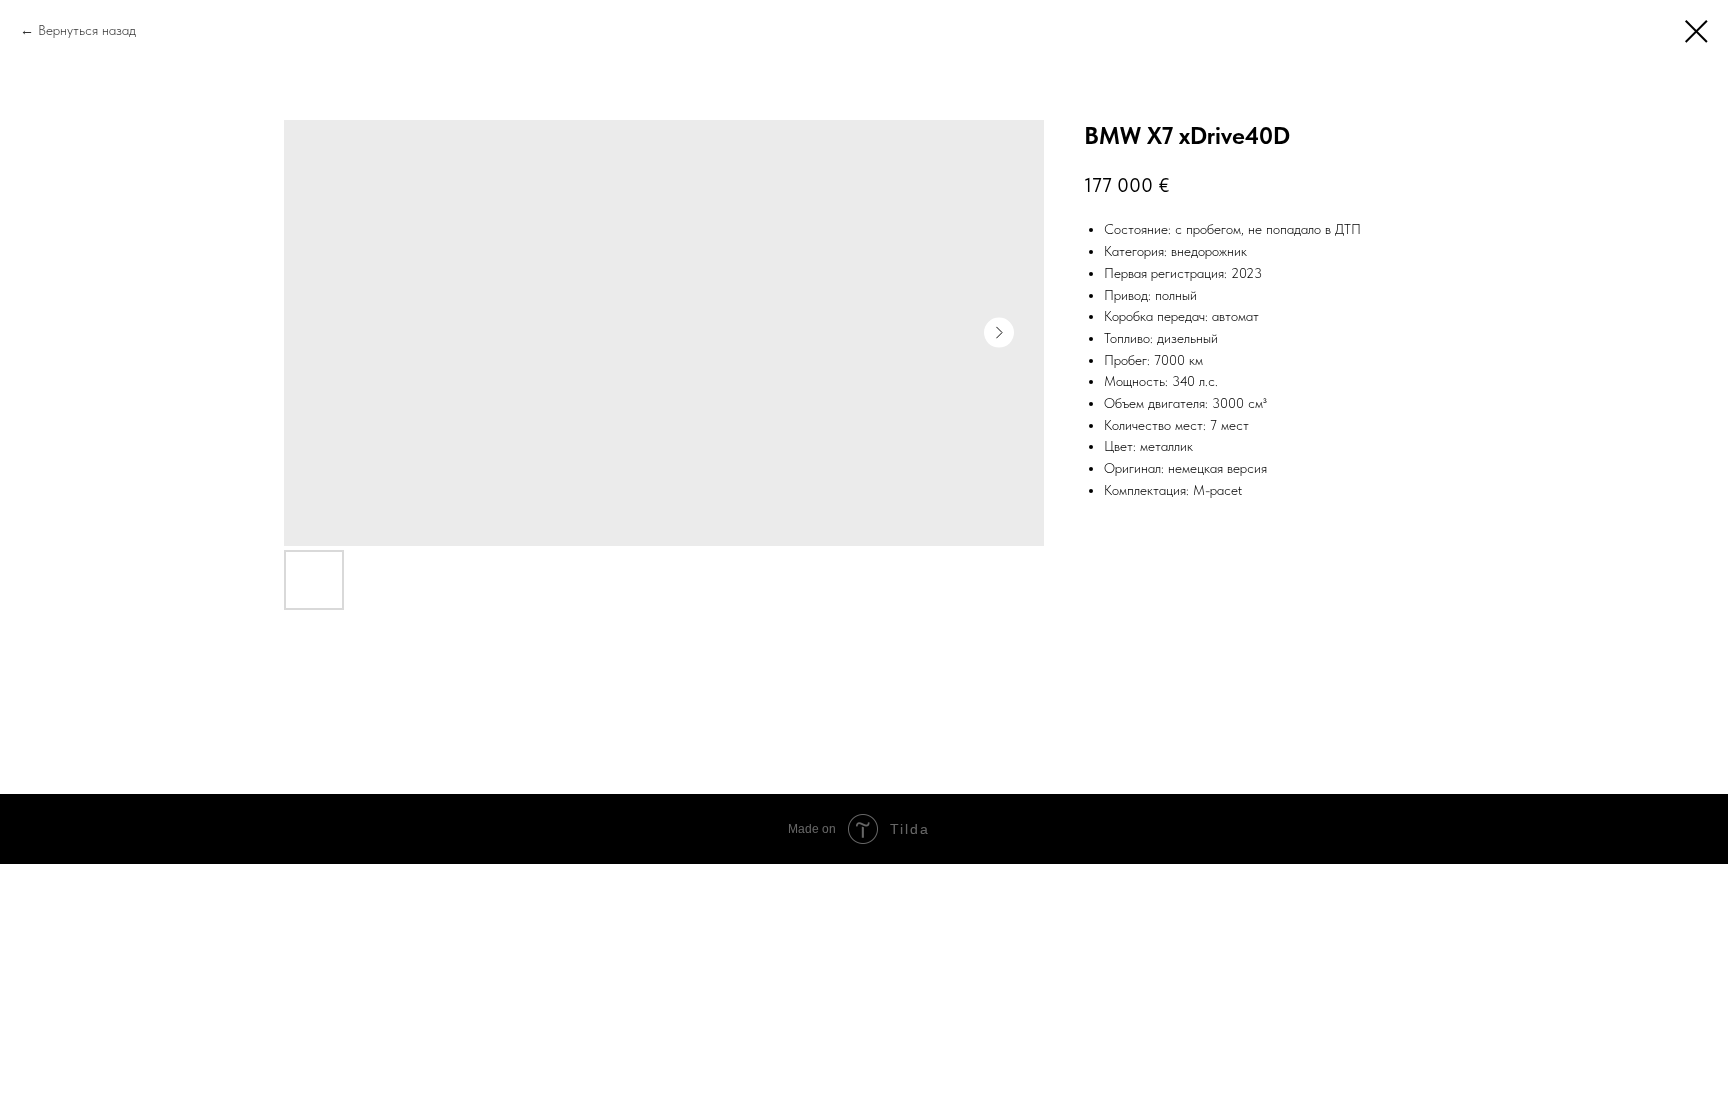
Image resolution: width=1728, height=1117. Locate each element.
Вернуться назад (87, 30)
